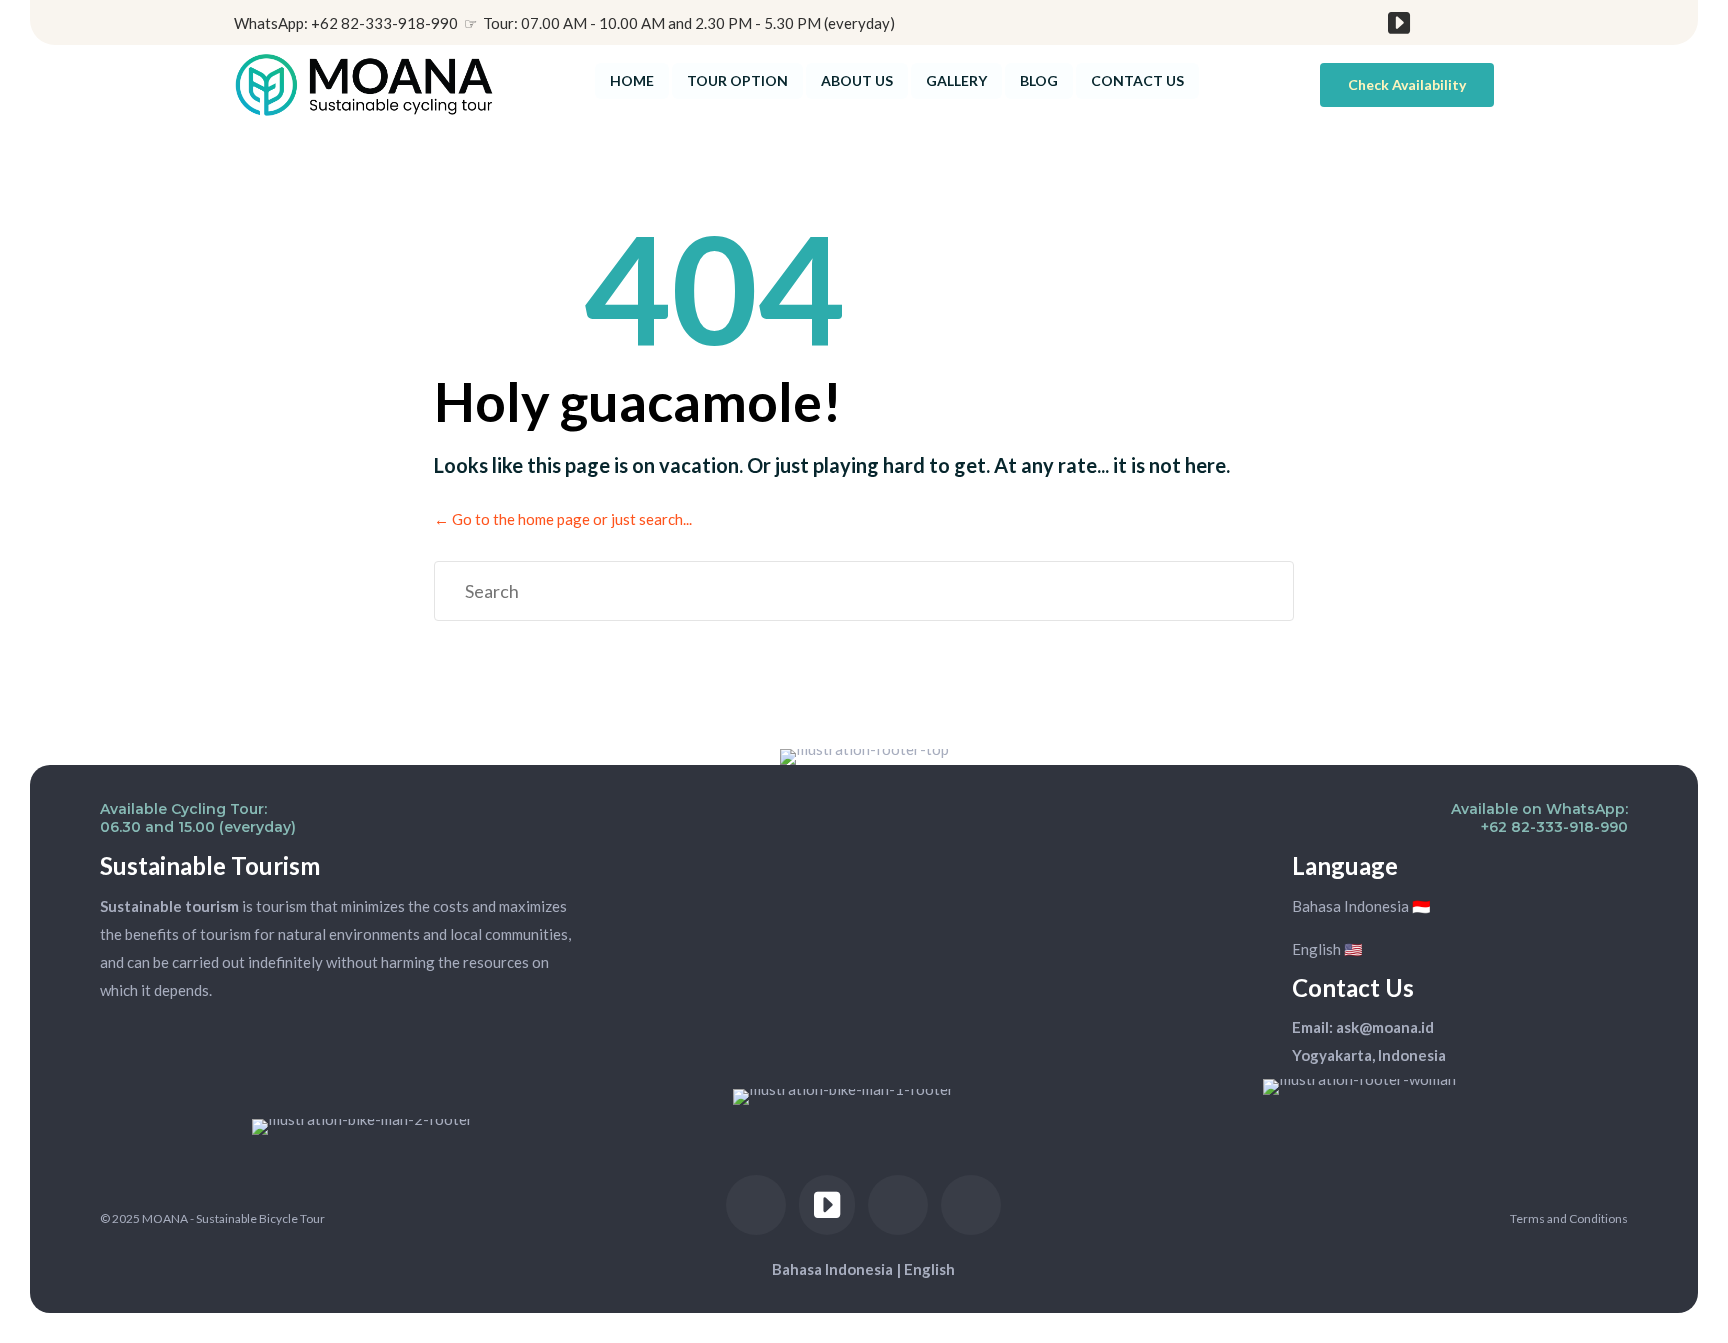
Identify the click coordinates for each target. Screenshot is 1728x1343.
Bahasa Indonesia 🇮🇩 (1361, 906)
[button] (1407, 85)
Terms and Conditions (1569, 1218)
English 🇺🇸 (1327, 949)
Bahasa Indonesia (832, 1269)
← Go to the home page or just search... (563, 519)
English (929, 1269)
